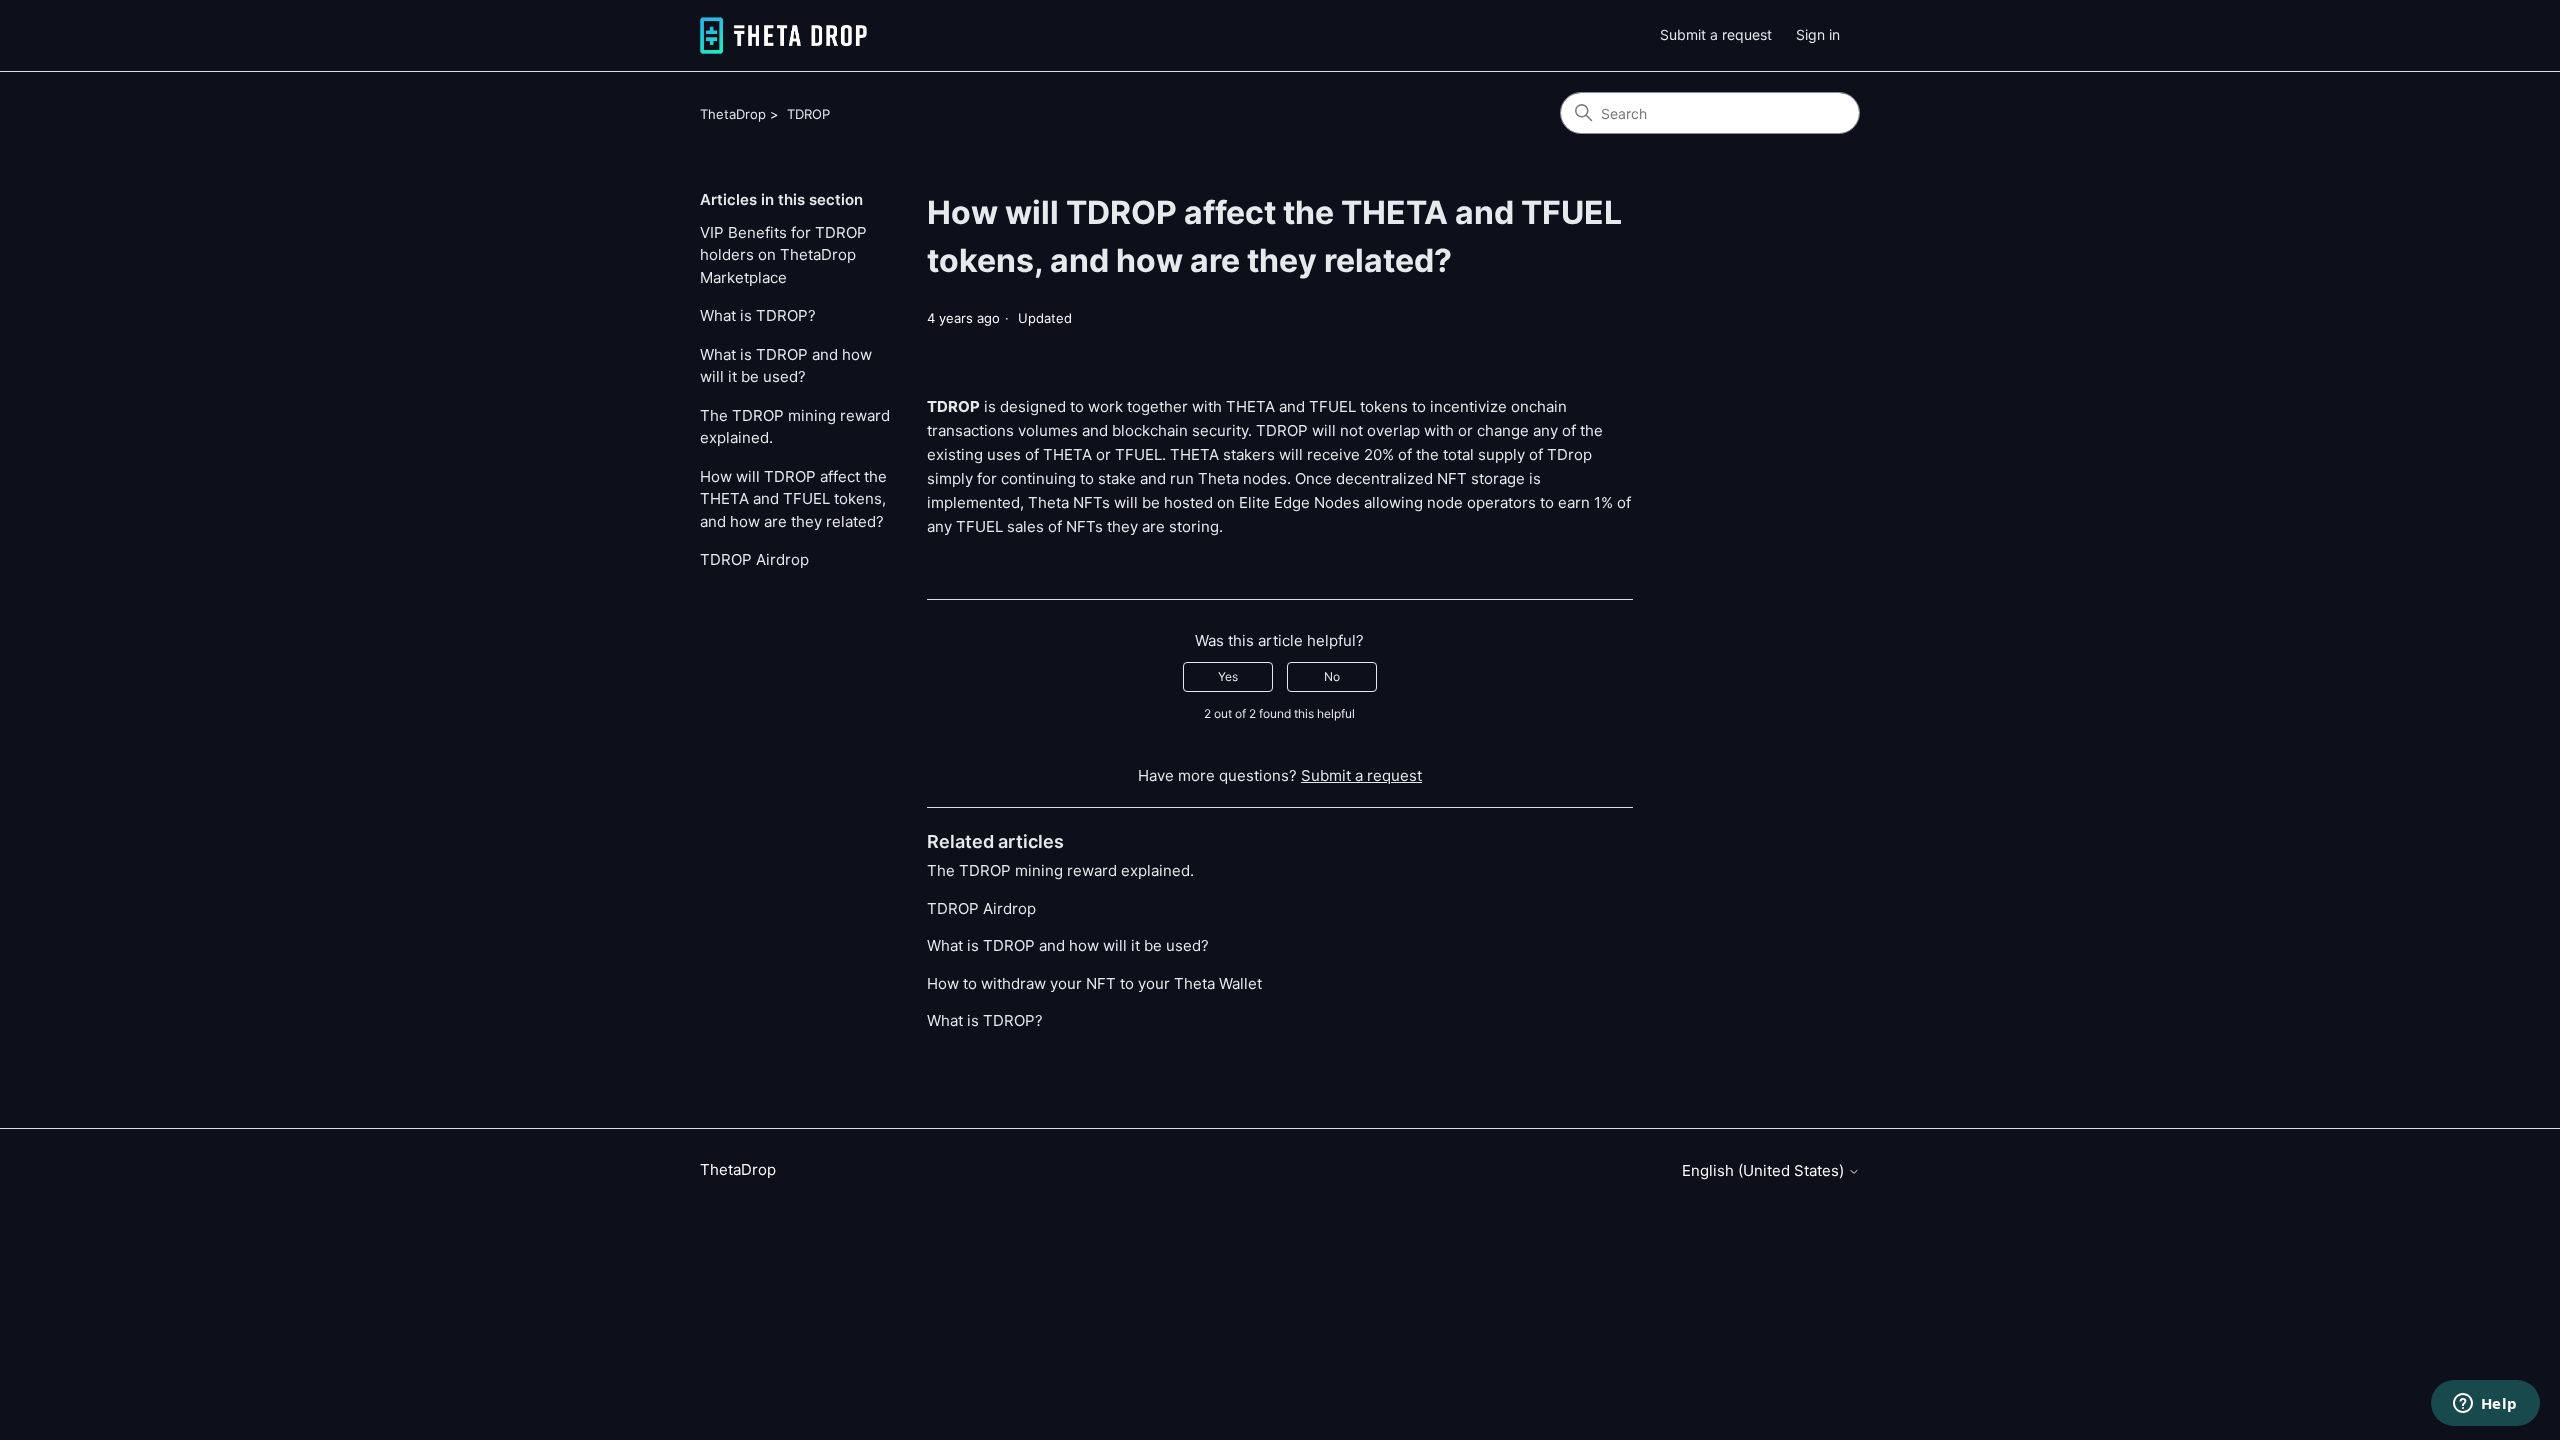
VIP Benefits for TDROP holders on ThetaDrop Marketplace (783, 255)
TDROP (808, 114)
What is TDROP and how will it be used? (786, 366)
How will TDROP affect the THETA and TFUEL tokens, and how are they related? (793, 499)
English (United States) (1765, 1170)
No (1332, 676)
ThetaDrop (733, 114)
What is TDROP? (758, 315)
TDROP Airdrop (754, 559)
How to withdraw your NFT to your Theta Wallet (1094, 983)
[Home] (783, 35)
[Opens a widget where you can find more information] (2485, 1405)
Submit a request (1716, 34)
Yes (1228, 676)
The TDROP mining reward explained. (795, 427)
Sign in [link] (1818, 34)
